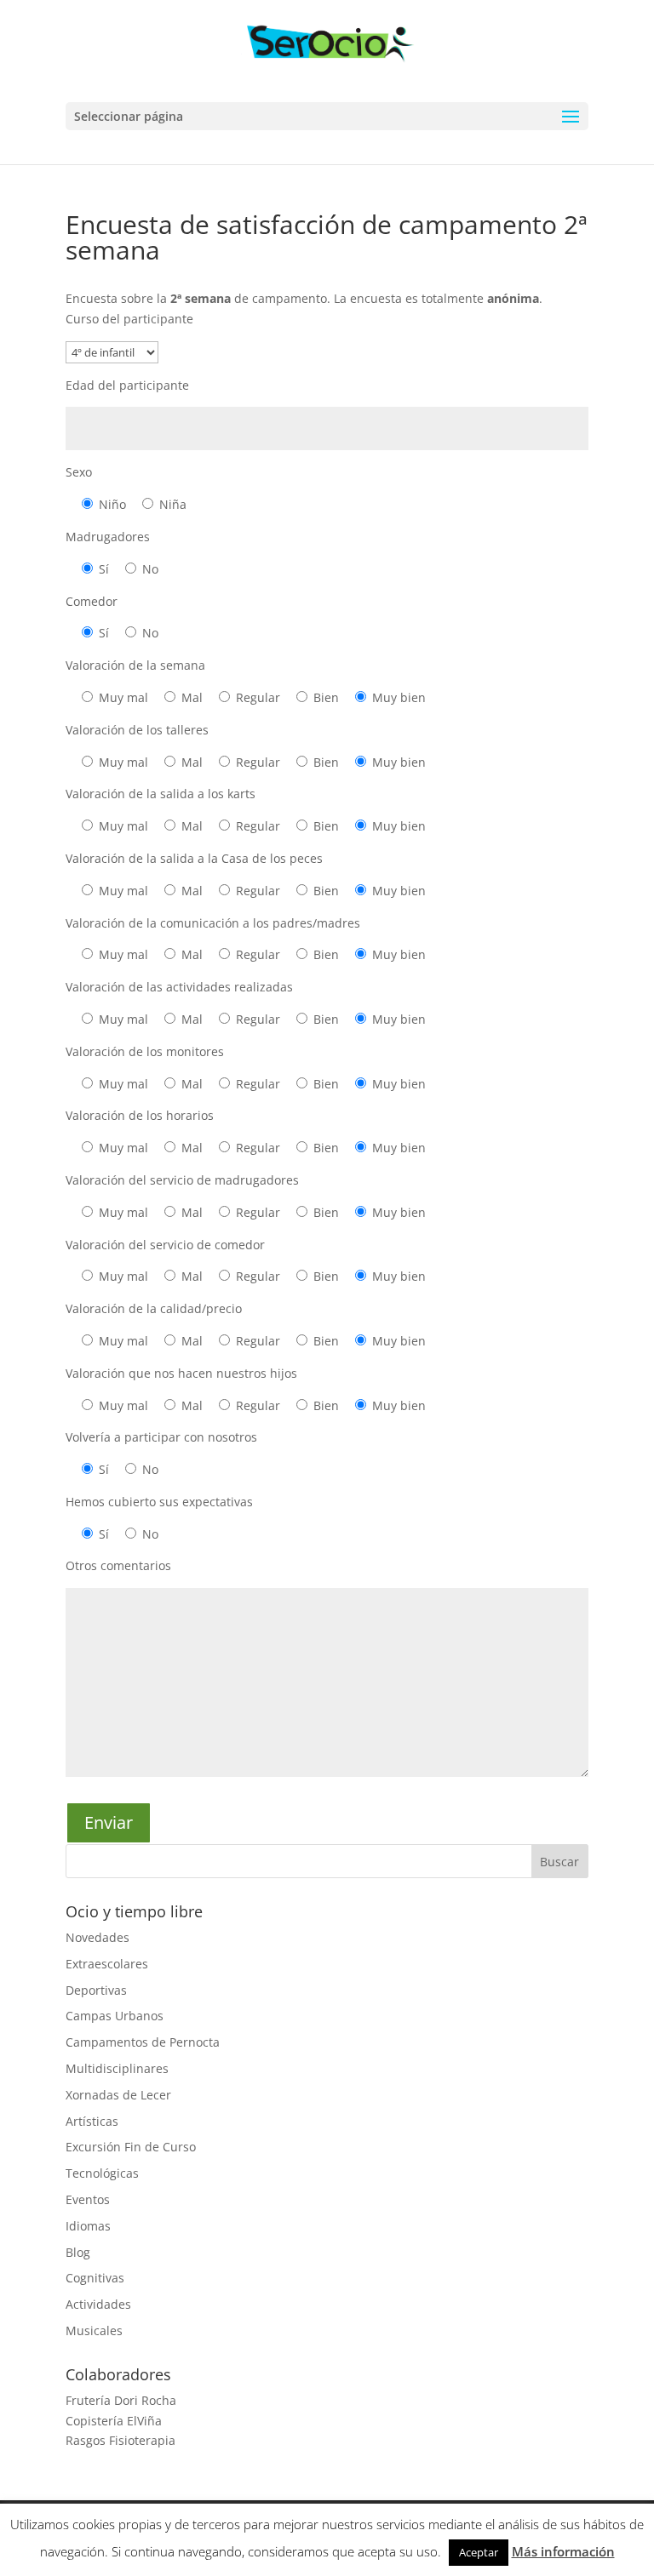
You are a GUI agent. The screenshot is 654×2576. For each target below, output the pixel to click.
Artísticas (92, 2121)
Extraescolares (107, 1964)
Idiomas (88, 2226)
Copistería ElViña (114, 2421)
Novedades (98, 1937)
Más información (563, 2551)
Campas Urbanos (115, 2016)
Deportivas (96, 1990)
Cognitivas (95, 2278)
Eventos (88, 2199)
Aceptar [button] (479, 2552)
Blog (78, 2252)
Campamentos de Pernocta (143, 2042)
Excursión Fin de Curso (131, 2147)
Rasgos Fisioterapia (120, 2440)
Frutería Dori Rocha (121, 2400)
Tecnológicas (102, 2173)
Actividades (98, 2304)
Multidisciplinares (117, 2068)
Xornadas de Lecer (118, 2095)
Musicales (94, 2330)
